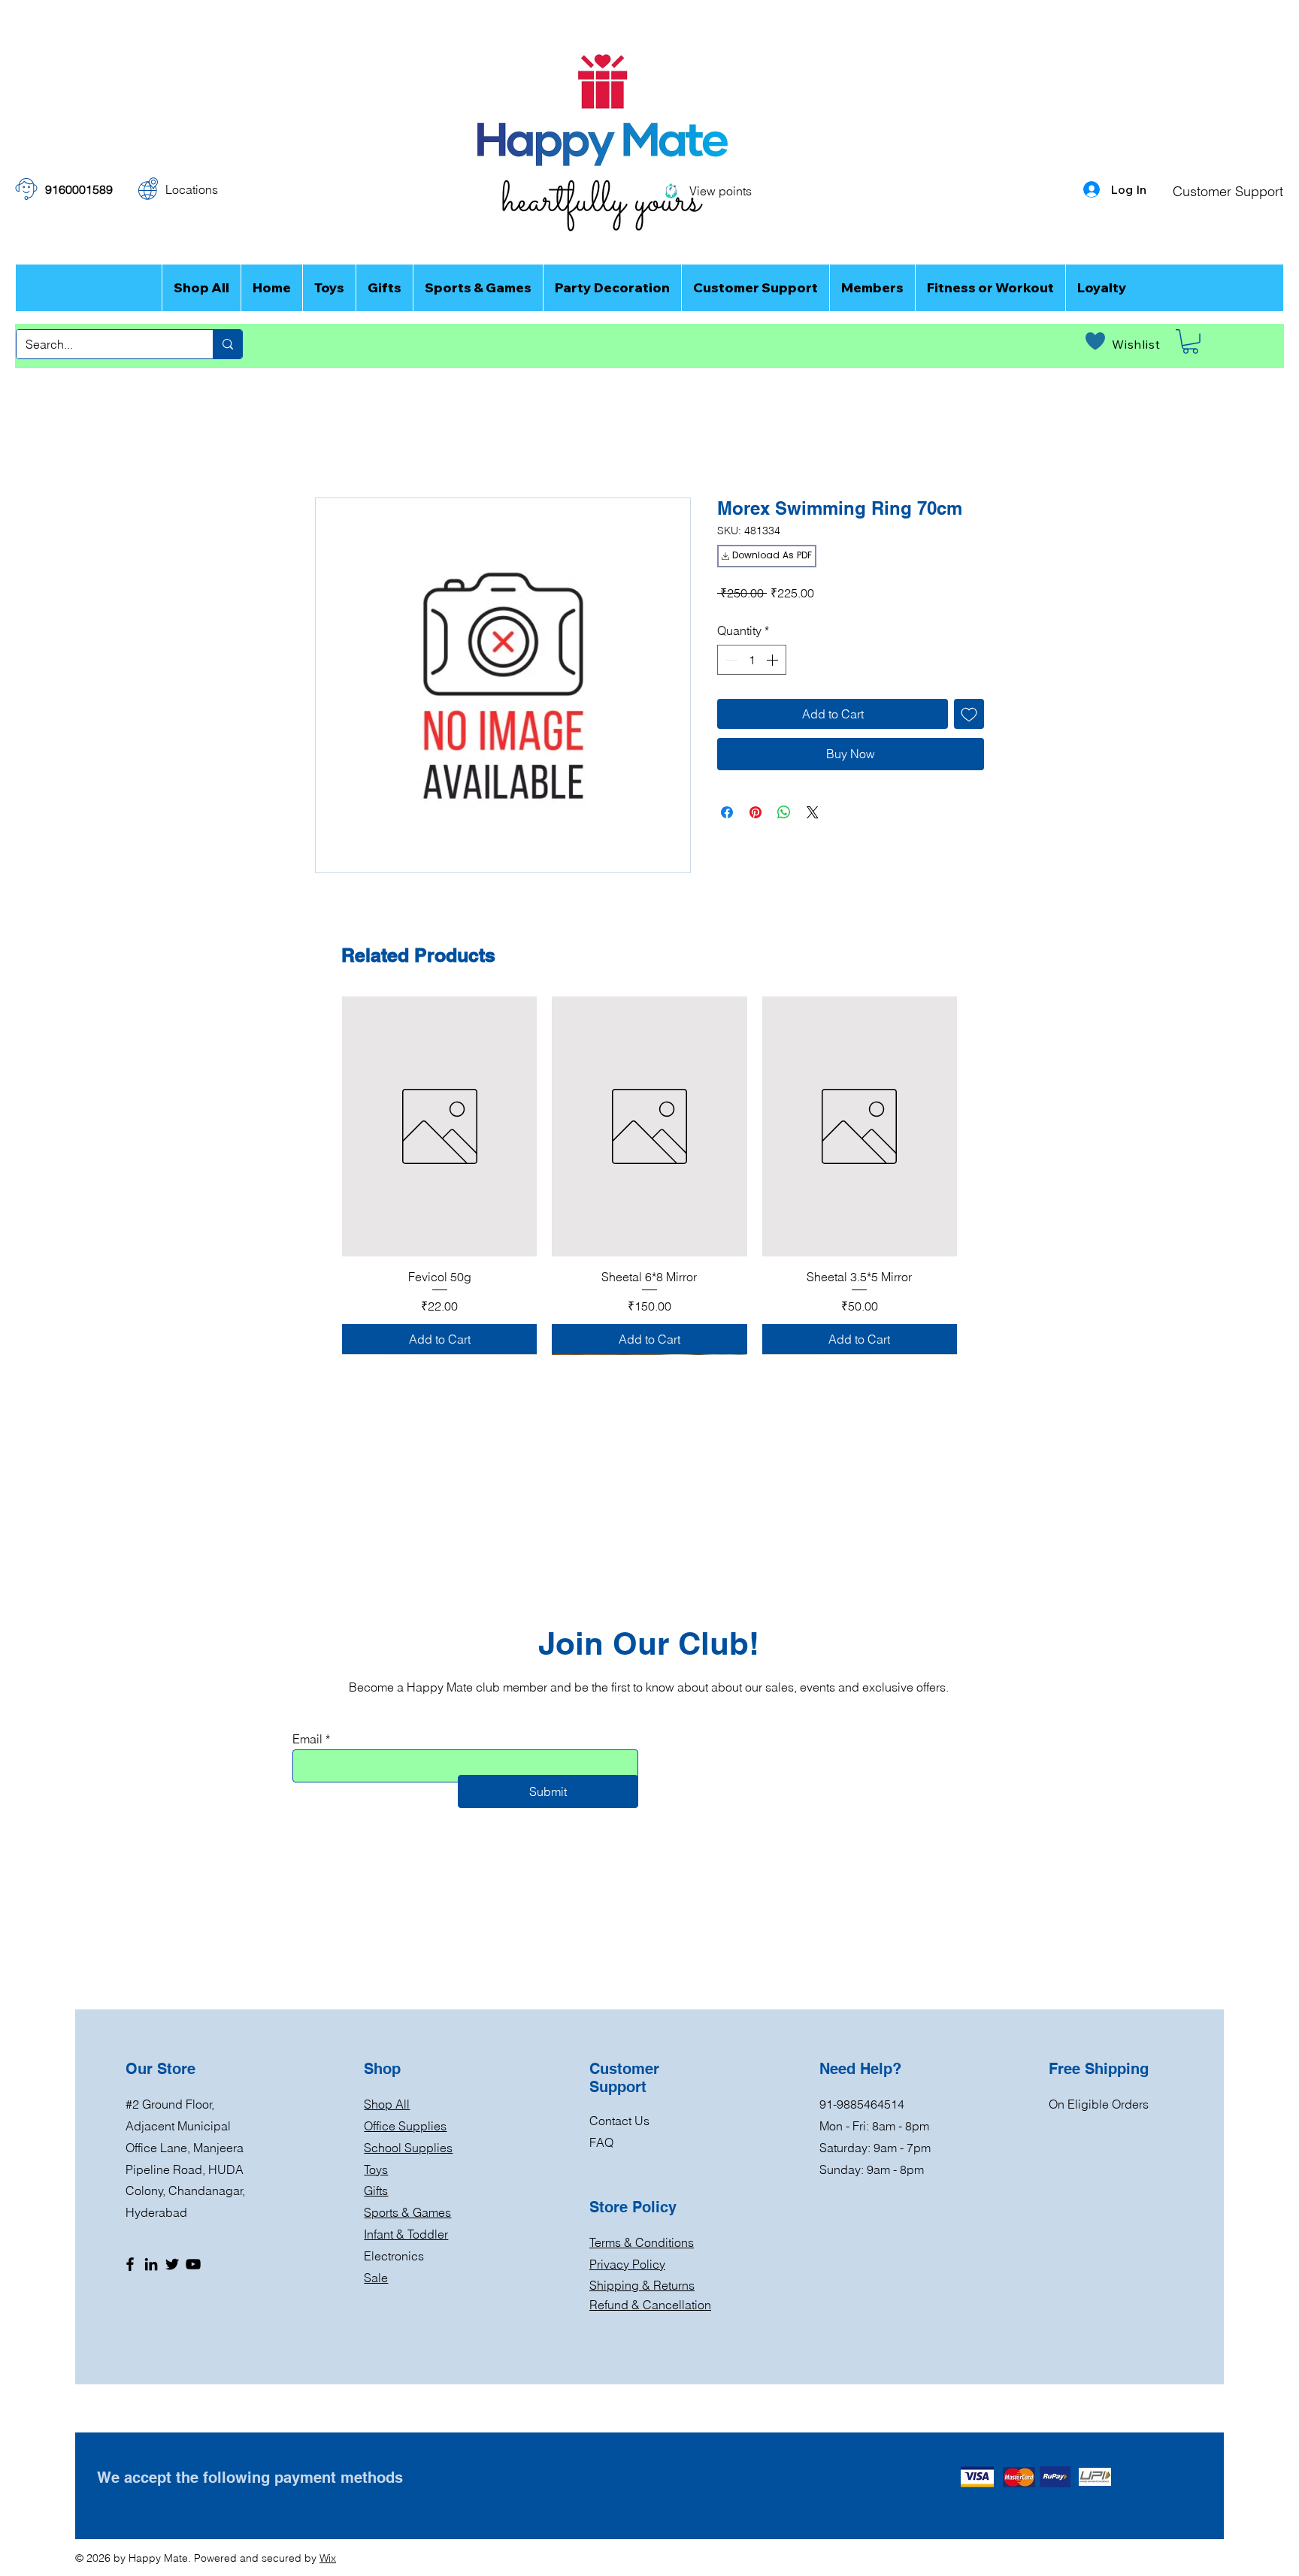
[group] (649, 1175)
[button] (1190, 342)
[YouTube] (193, 2264)
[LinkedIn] (151, 2264)
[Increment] (774, 660)
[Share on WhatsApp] (784, 812)
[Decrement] (730, 660)
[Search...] (227, 344)
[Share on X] (813, 812)
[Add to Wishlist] (969, 714)
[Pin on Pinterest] (755, 812)
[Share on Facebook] (727, 812)
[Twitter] (172, 2264)
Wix (328, 2558)
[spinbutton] (752, 660)
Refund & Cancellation (650, 2305)
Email (307, 1739)
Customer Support (1228, 191)
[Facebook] (130, 2264)
